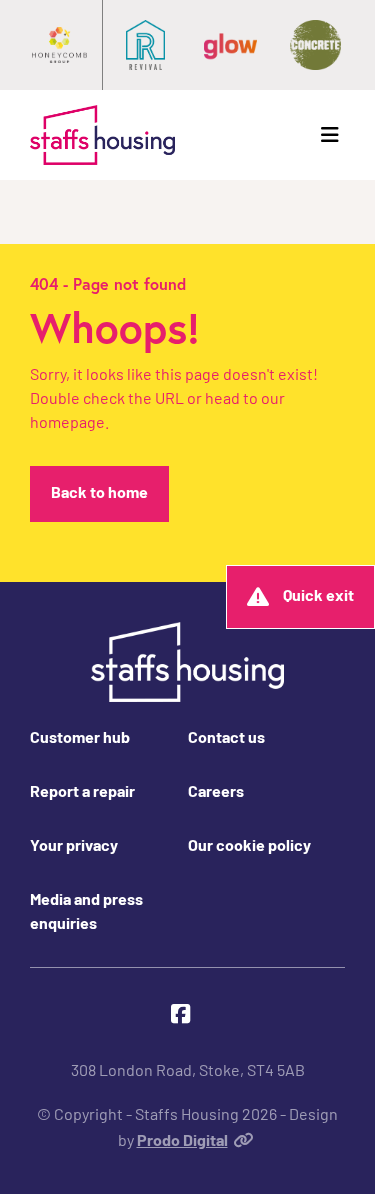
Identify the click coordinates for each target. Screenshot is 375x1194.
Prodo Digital (182, 1142)
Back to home (99, 494)
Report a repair (82, 793)
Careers (216, 793)
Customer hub (80, 739)
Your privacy (74, 847)
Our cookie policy (249, 847)
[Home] (102, 135)
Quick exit (318, 597)
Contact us (226, 739)
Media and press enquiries (86, 913)
